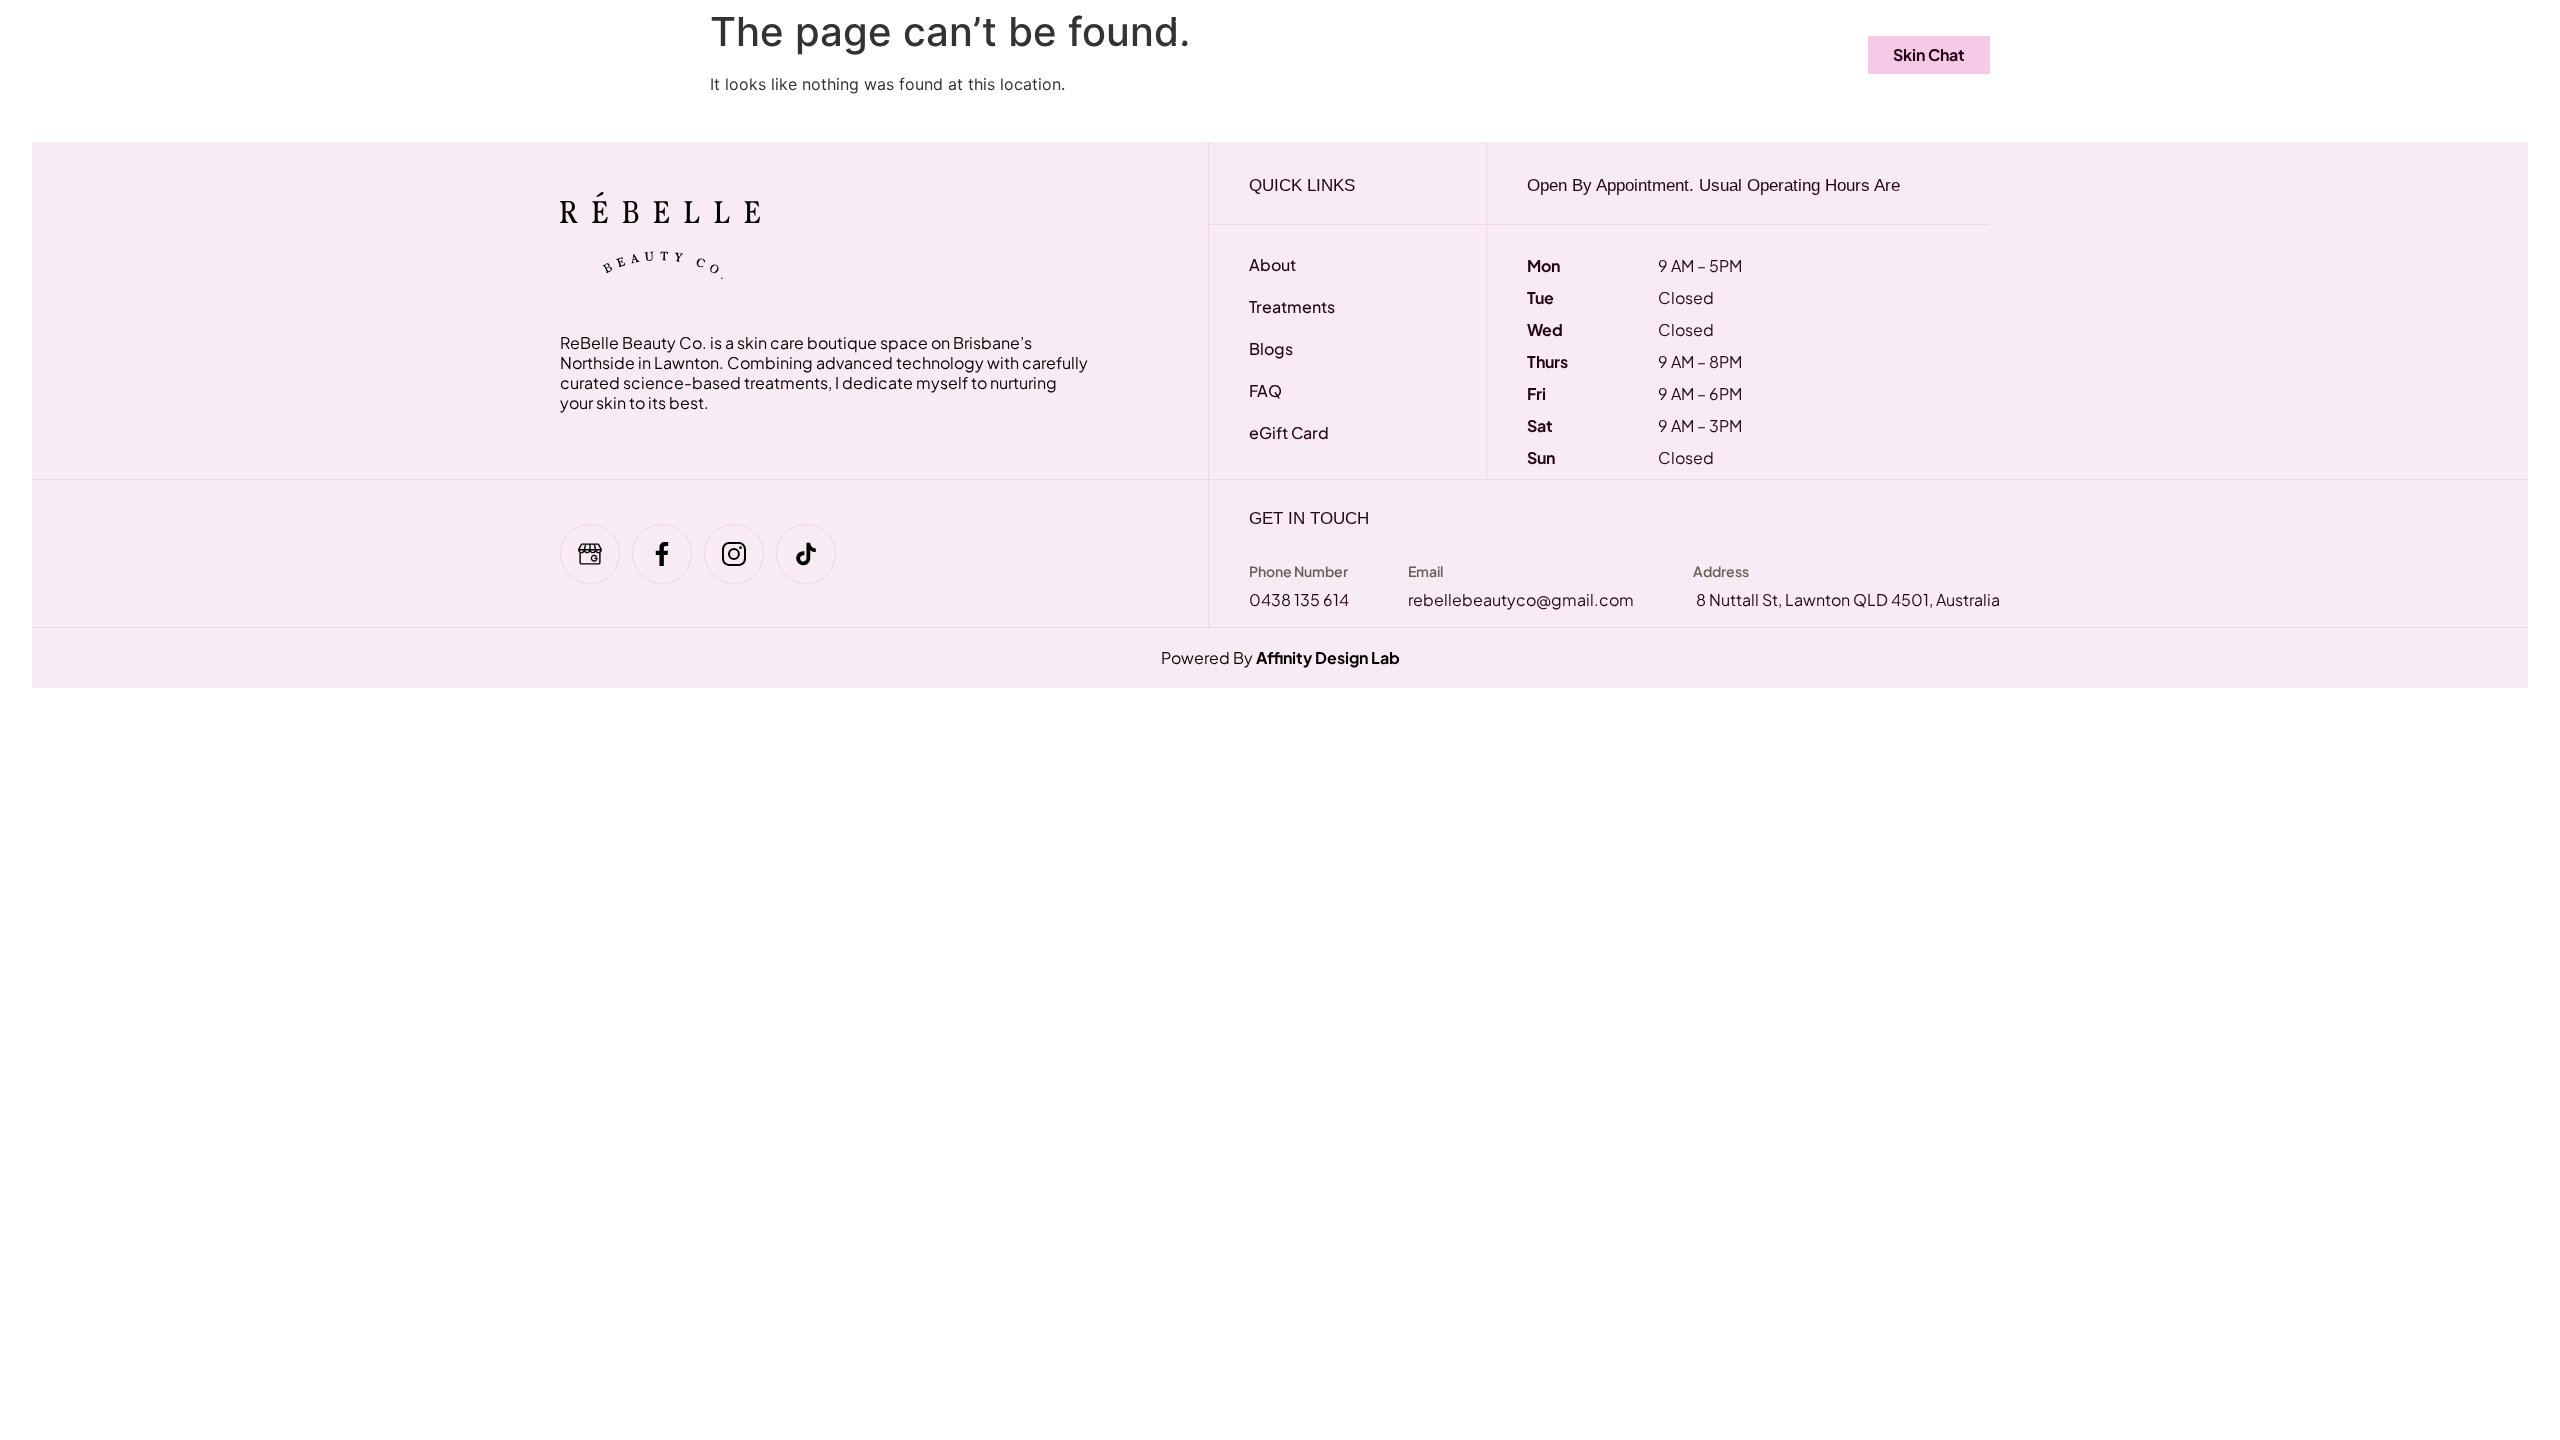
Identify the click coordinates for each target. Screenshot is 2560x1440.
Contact (1679, 53)
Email (1425, 571)
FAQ (824, 53)
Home (593, 53)
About (1485, 53)
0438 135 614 (1299, 599)
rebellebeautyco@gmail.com (1521, 599)
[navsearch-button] (1790, 55)
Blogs (1578, 53)
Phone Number (1298, 571)
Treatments (707, 53)
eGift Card (928, 53)
